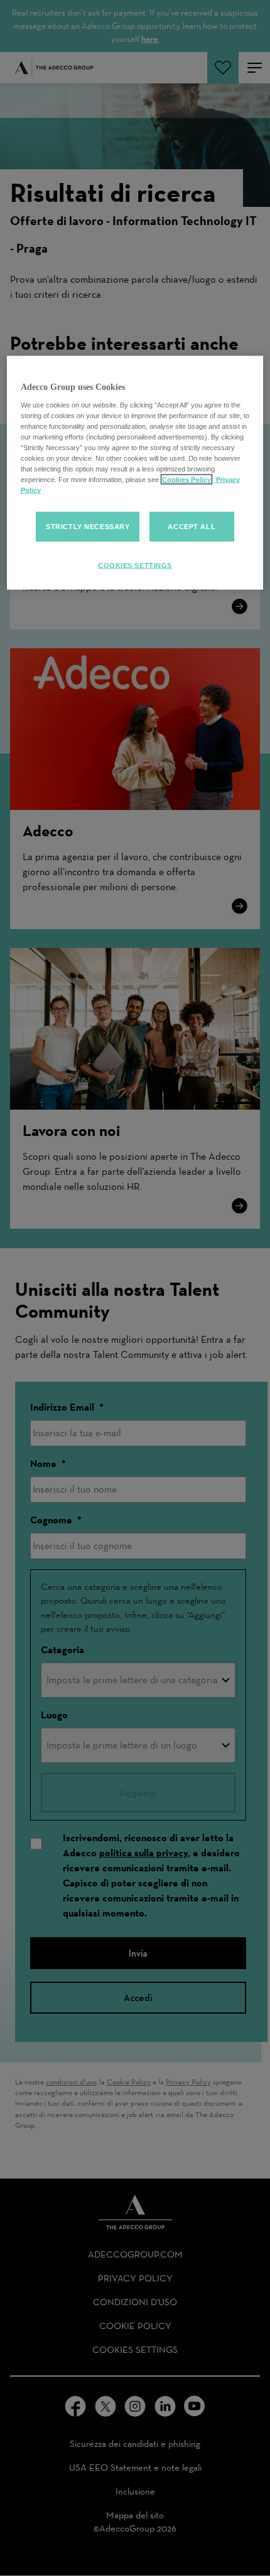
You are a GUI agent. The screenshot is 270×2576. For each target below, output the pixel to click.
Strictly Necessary (88, 526)
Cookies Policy (186, 480)
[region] (135, 473)
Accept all (192, 526)
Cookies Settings (135, 565)
